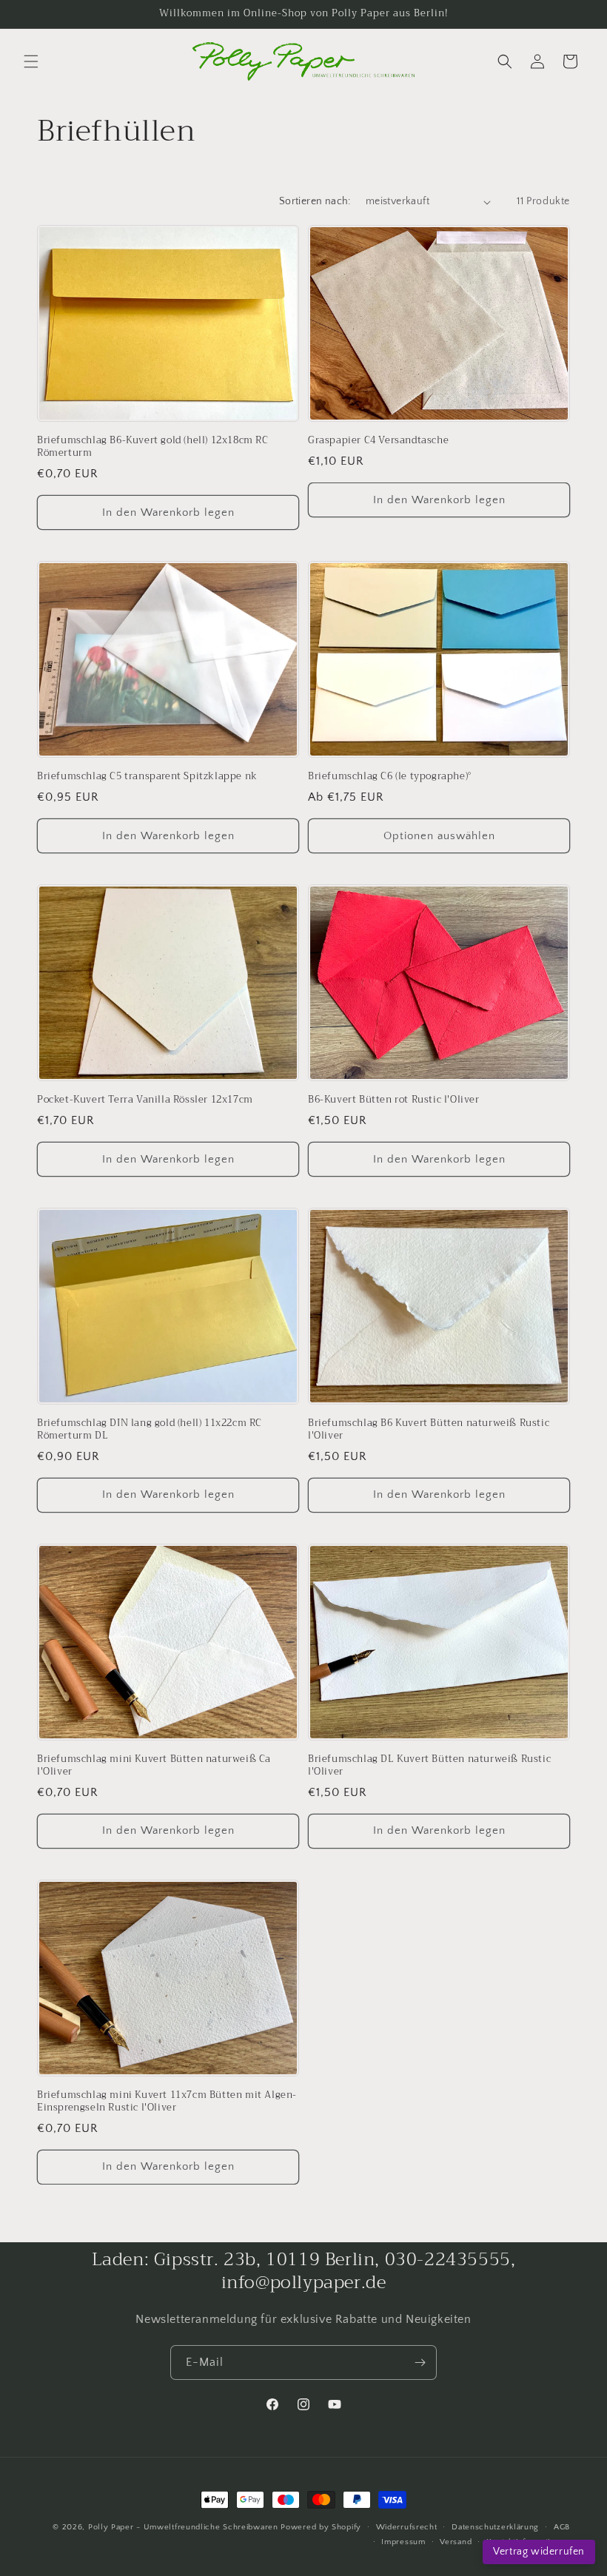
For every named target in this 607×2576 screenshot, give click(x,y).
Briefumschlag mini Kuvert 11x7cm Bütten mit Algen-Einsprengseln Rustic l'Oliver (167, 2102)
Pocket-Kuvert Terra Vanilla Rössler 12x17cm (145, 1100)
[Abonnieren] (420, 2363)
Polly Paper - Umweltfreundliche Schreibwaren (183, 2527)
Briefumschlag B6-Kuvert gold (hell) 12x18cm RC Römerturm (153, 447)
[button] (31, 61)
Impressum (403, 2542)
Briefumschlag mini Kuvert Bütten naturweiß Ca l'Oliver (154, 1766)
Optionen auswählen (439, 836)
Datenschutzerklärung (495, 2527)
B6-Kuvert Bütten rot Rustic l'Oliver (394, 1100)
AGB (562, 2527)
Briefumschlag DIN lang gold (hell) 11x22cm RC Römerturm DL (150, 1430)
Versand (456, 2542)
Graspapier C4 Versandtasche (378, 441)
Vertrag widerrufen (539, 2552)
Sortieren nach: (315, 201)
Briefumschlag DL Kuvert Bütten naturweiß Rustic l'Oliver (429, 1766)
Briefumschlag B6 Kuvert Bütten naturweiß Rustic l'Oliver (429, 1430)
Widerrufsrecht (407, 2527)
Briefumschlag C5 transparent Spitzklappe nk (147, 777)
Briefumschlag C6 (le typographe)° (390, 777)
